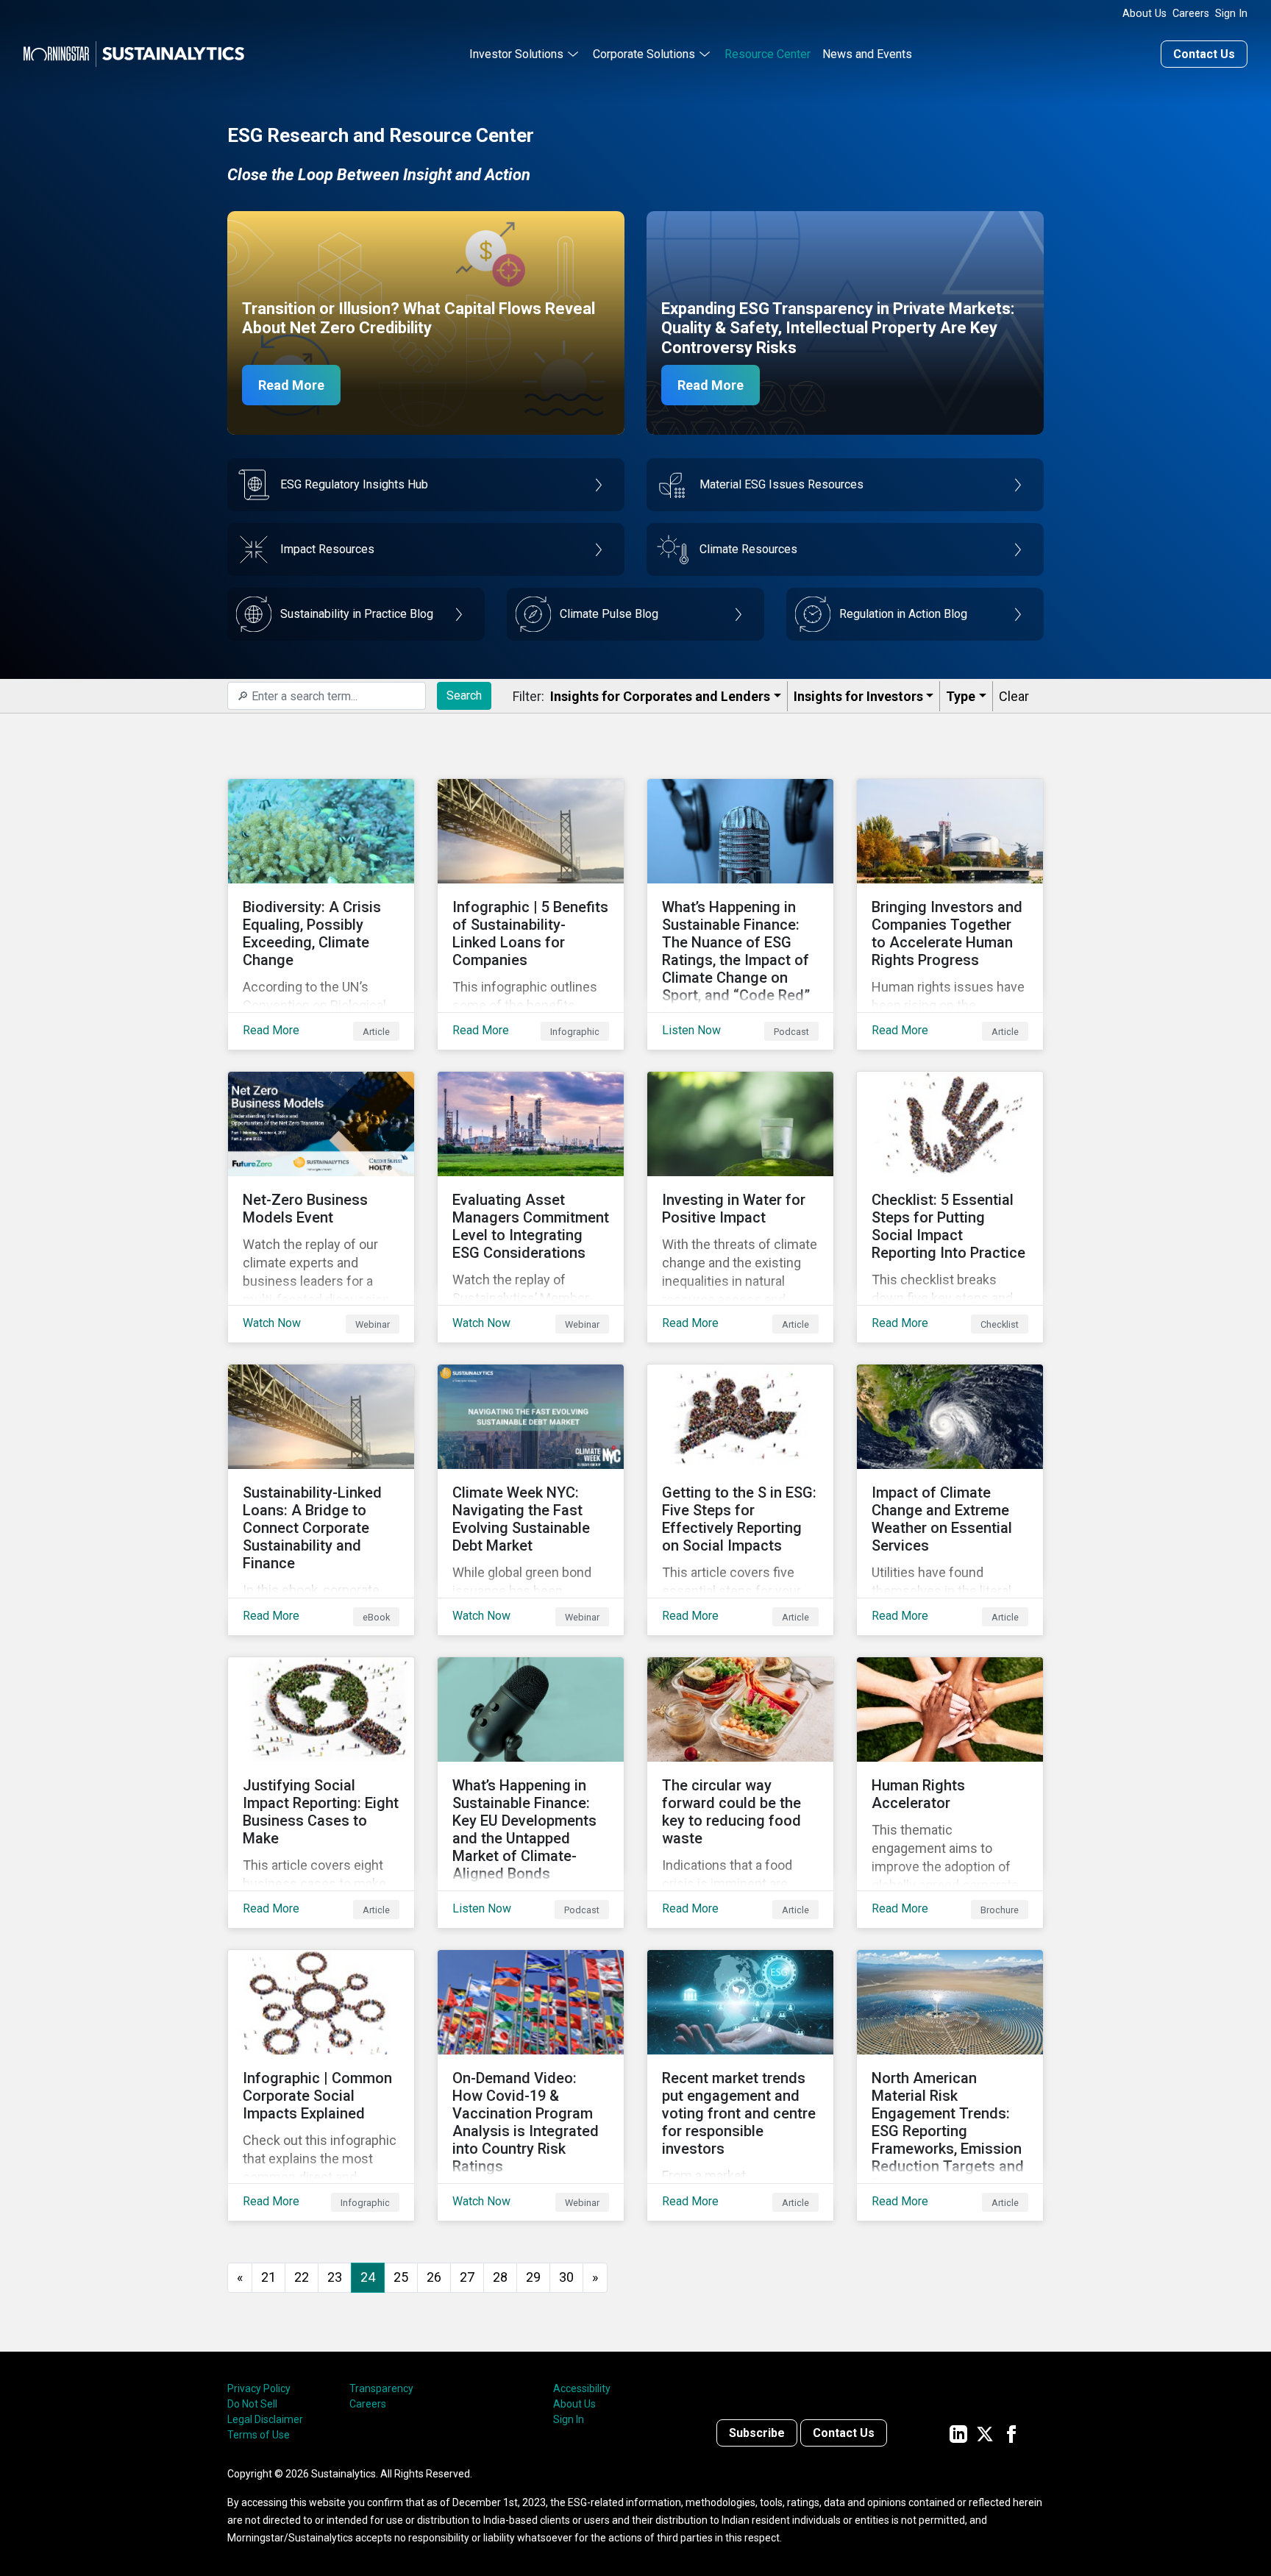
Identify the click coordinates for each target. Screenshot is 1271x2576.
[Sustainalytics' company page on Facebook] (1011, 2433)
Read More (291, 385)
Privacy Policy (259, 2388)
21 (268, 2277)
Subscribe (757, 2433)
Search (464, 695)
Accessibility (582, 2388)
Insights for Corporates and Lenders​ (660, 696)
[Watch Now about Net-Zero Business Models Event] (321, 1207)
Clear (1014, 696)
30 (566, 2277)
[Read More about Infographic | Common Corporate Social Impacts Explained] (321, 2085)
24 (368, 2277)
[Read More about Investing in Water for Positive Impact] (740, 1207)
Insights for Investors (858, 696)
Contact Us (1204, 54)
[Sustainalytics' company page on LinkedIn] (958, 2433)
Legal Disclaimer (265, 2419)
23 (335, 2277)
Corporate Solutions (644, 54)
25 (401, 2277)
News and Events (867, 54)
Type (961, 696)
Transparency (381, 2388)
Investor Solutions (516, 54)
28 (500, 2277)
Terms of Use (259, 2435)
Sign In (1231, 14)
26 (434, 2277)
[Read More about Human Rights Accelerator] (950, 1793)
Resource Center (768, 54)
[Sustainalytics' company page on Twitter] (985, 2433)
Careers (1191, 14)
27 (467, 2277)
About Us (1144, 14)
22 (302, 2277)
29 (533, 2277)
